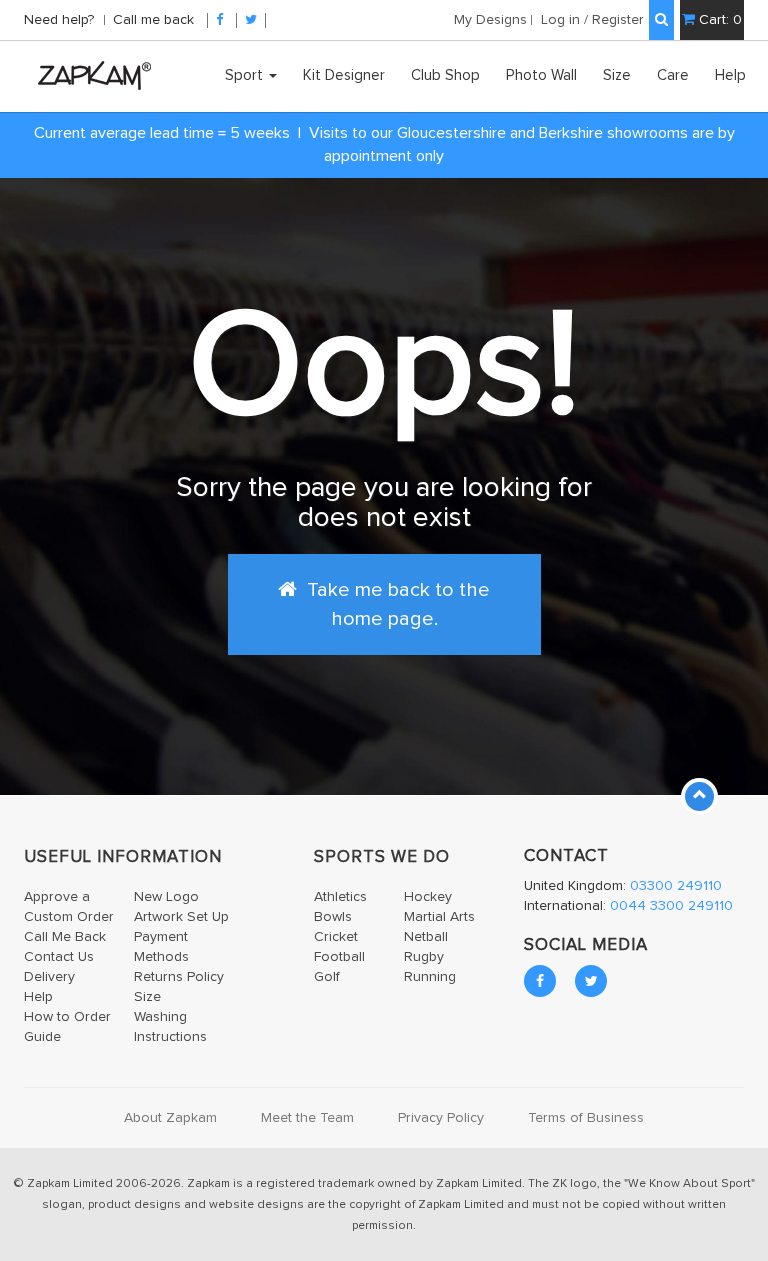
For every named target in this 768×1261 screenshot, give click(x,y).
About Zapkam (170, 1118)
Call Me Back (65, 937)
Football (339, 957)
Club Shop (445, 75)
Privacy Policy (441, 1118)
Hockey (428, 897)
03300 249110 (676, 886)
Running (430, 977)
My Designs (490, 20)
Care (673, 75)
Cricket (336, 937)
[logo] (89, 75)
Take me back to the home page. (396, 604)
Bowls (333, 917)
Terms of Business (586, 1118)
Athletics (340, 897)
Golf (327, 977)
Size (617, 75)
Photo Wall (541, 75)
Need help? (61, 20)
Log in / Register (592, 20)
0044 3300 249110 (671, 906)
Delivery (49, 977)
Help (730, 75)
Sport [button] (246, 75)
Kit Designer (344, 75)
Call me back (153, 20)
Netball (426, 937)
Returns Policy (179, 977)
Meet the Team (307, 1118)
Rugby (424, 957)
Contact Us (59, 957)
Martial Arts (439, 917)
